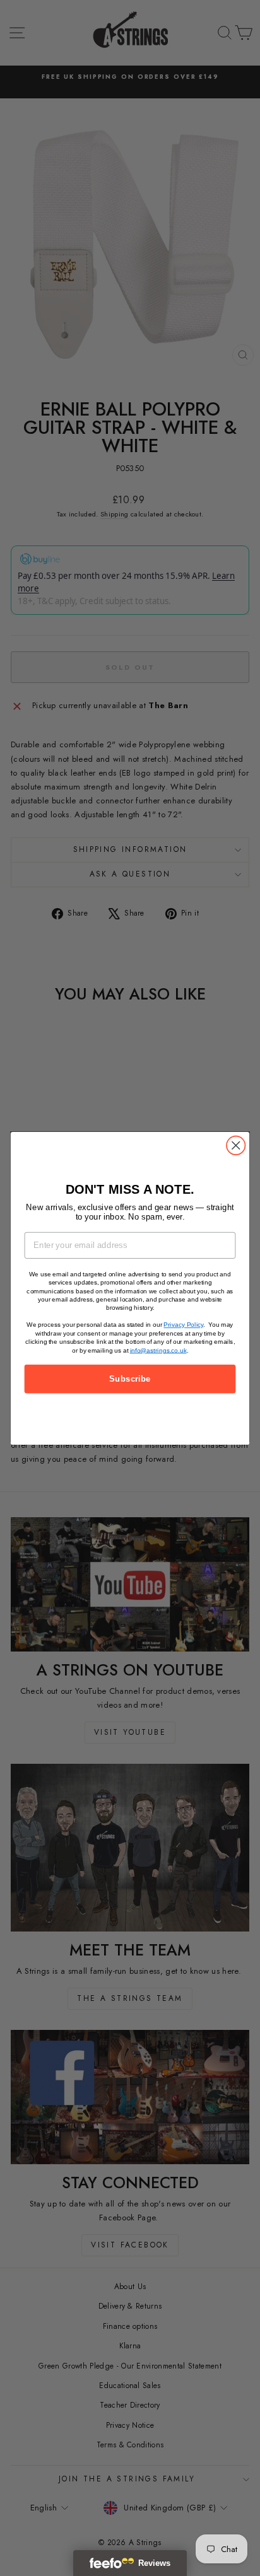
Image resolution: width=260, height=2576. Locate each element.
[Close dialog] (236, 1145)
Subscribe (130, 1378)
